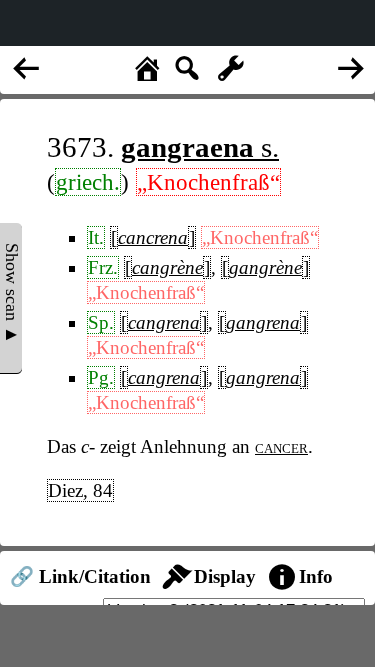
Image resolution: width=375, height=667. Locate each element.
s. (200, 147)
